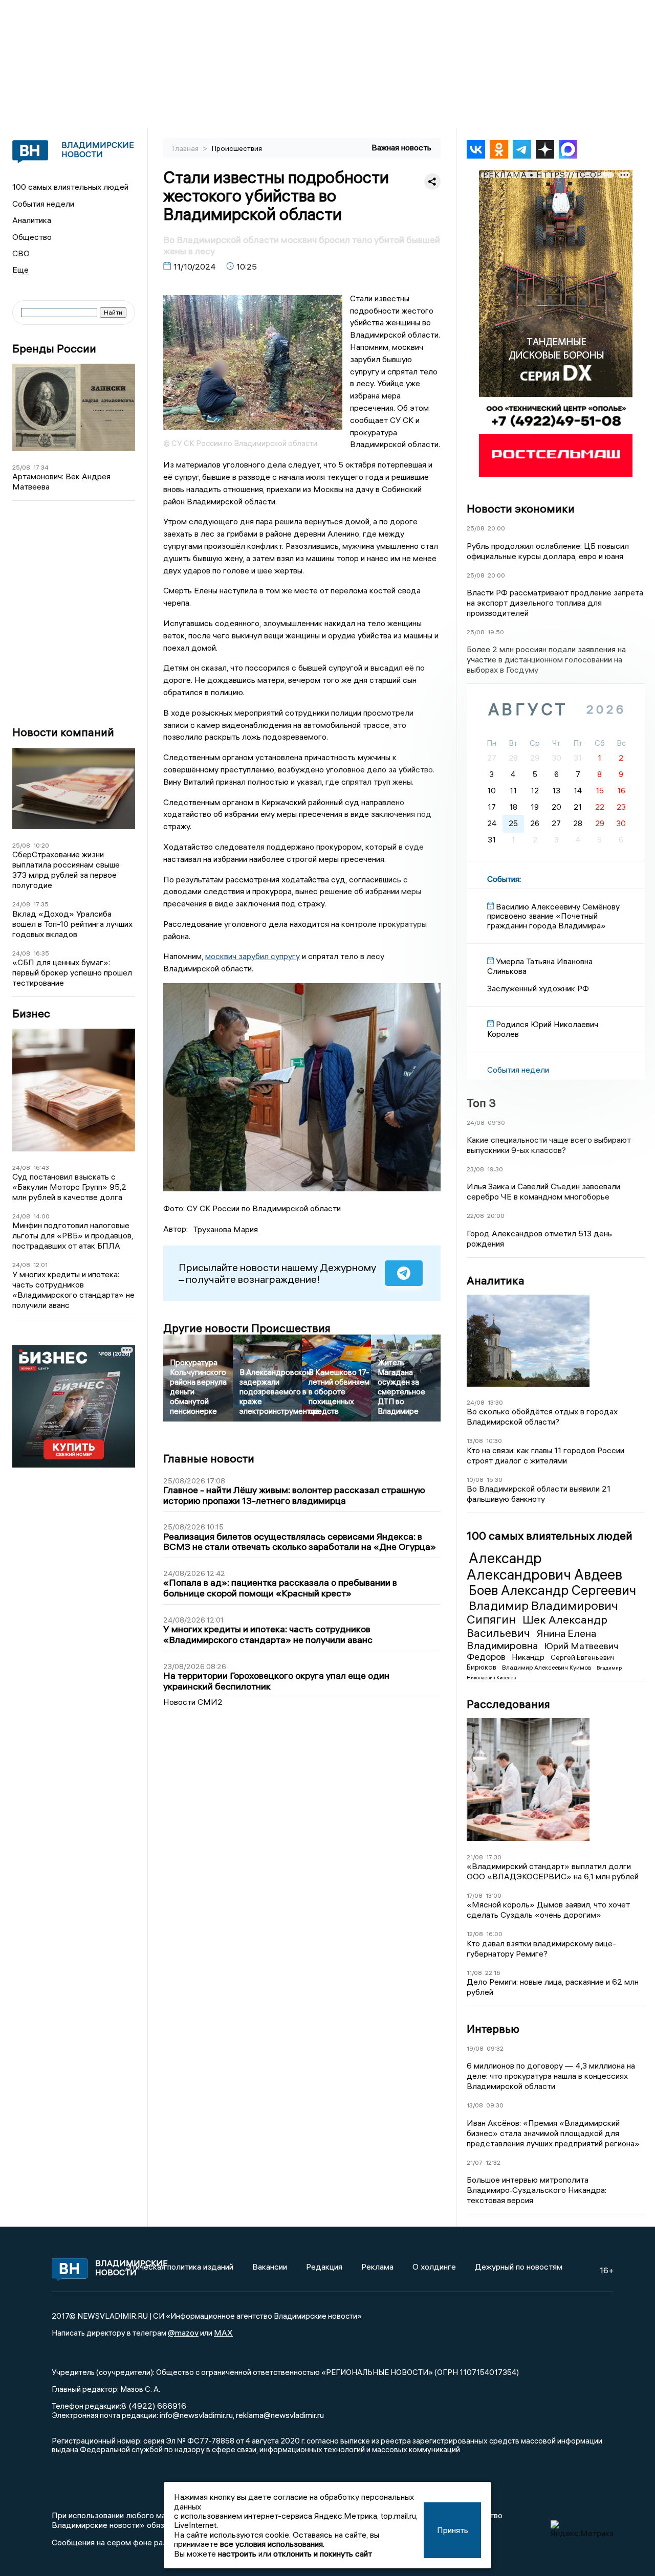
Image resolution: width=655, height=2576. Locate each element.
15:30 (495, 1480)
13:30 (495, 1402)
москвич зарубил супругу (253, 956)
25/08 (21, 467)
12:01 (40, 1265)
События (503, 879)
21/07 (475, 2162)
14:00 (41, 1216)
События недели (43, 204)
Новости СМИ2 (193, 1702)
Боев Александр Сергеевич (552, 1590)
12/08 (475, 1934)
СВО (21, 253)
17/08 (475, 1895)
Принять (453, 2530)
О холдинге (434, 2267)
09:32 (495, 2048)
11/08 (474, 1973)
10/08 (475, 1480)
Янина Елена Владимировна (531, 1639)
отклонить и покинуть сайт (323, 2553)
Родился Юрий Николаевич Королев (543, 1029)
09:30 (496, 1123)
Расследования (508, 1704)
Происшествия (237, 148)
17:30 (494, 1857)
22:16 (493, 1973)
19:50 (496, 632)
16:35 (41, 953)
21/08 (475, 1857)
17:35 (41, 904)
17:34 (41, 467)
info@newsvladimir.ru (196, 2415)
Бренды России (54, 349)
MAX (223, 2333)
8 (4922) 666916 (154, 2406)
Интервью (493, 2029)
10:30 (494, 1441)
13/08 (475, 1441)
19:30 (495, 1169)
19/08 (475, 2048)
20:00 (496, 528)
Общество (32, 237)
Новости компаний (63, 732)
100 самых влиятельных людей (70, 187)
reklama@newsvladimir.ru (280, 2415)
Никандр (529, 1657)
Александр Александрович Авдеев (544, 1566)
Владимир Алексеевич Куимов (547, 1667)
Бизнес (31, 1014)
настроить (237, 2553)
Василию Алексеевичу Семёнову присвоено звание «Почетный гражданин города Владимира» (553, 916)
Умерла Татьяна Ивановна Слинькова (540, 966)
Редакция (324, 2267)
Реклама (377, 2267)
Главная (186, 148)
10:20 (41, 845)
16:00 (494, 1934)
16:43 (41, 1168)
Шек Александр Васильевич (537, 1626)
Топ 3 (481, 1103)
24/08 (21, 904)
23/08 (475, 1169)
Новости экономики (521, 508)
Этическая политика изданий (180, 2267)
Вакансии (270, 2267)
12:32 (493, 2162)
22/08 (475, 1216)
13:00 (494, 1895)
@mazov (183, 2333)
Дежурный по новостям (519, 2267)
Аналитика (32, 220)
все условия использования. (272, 2544)
